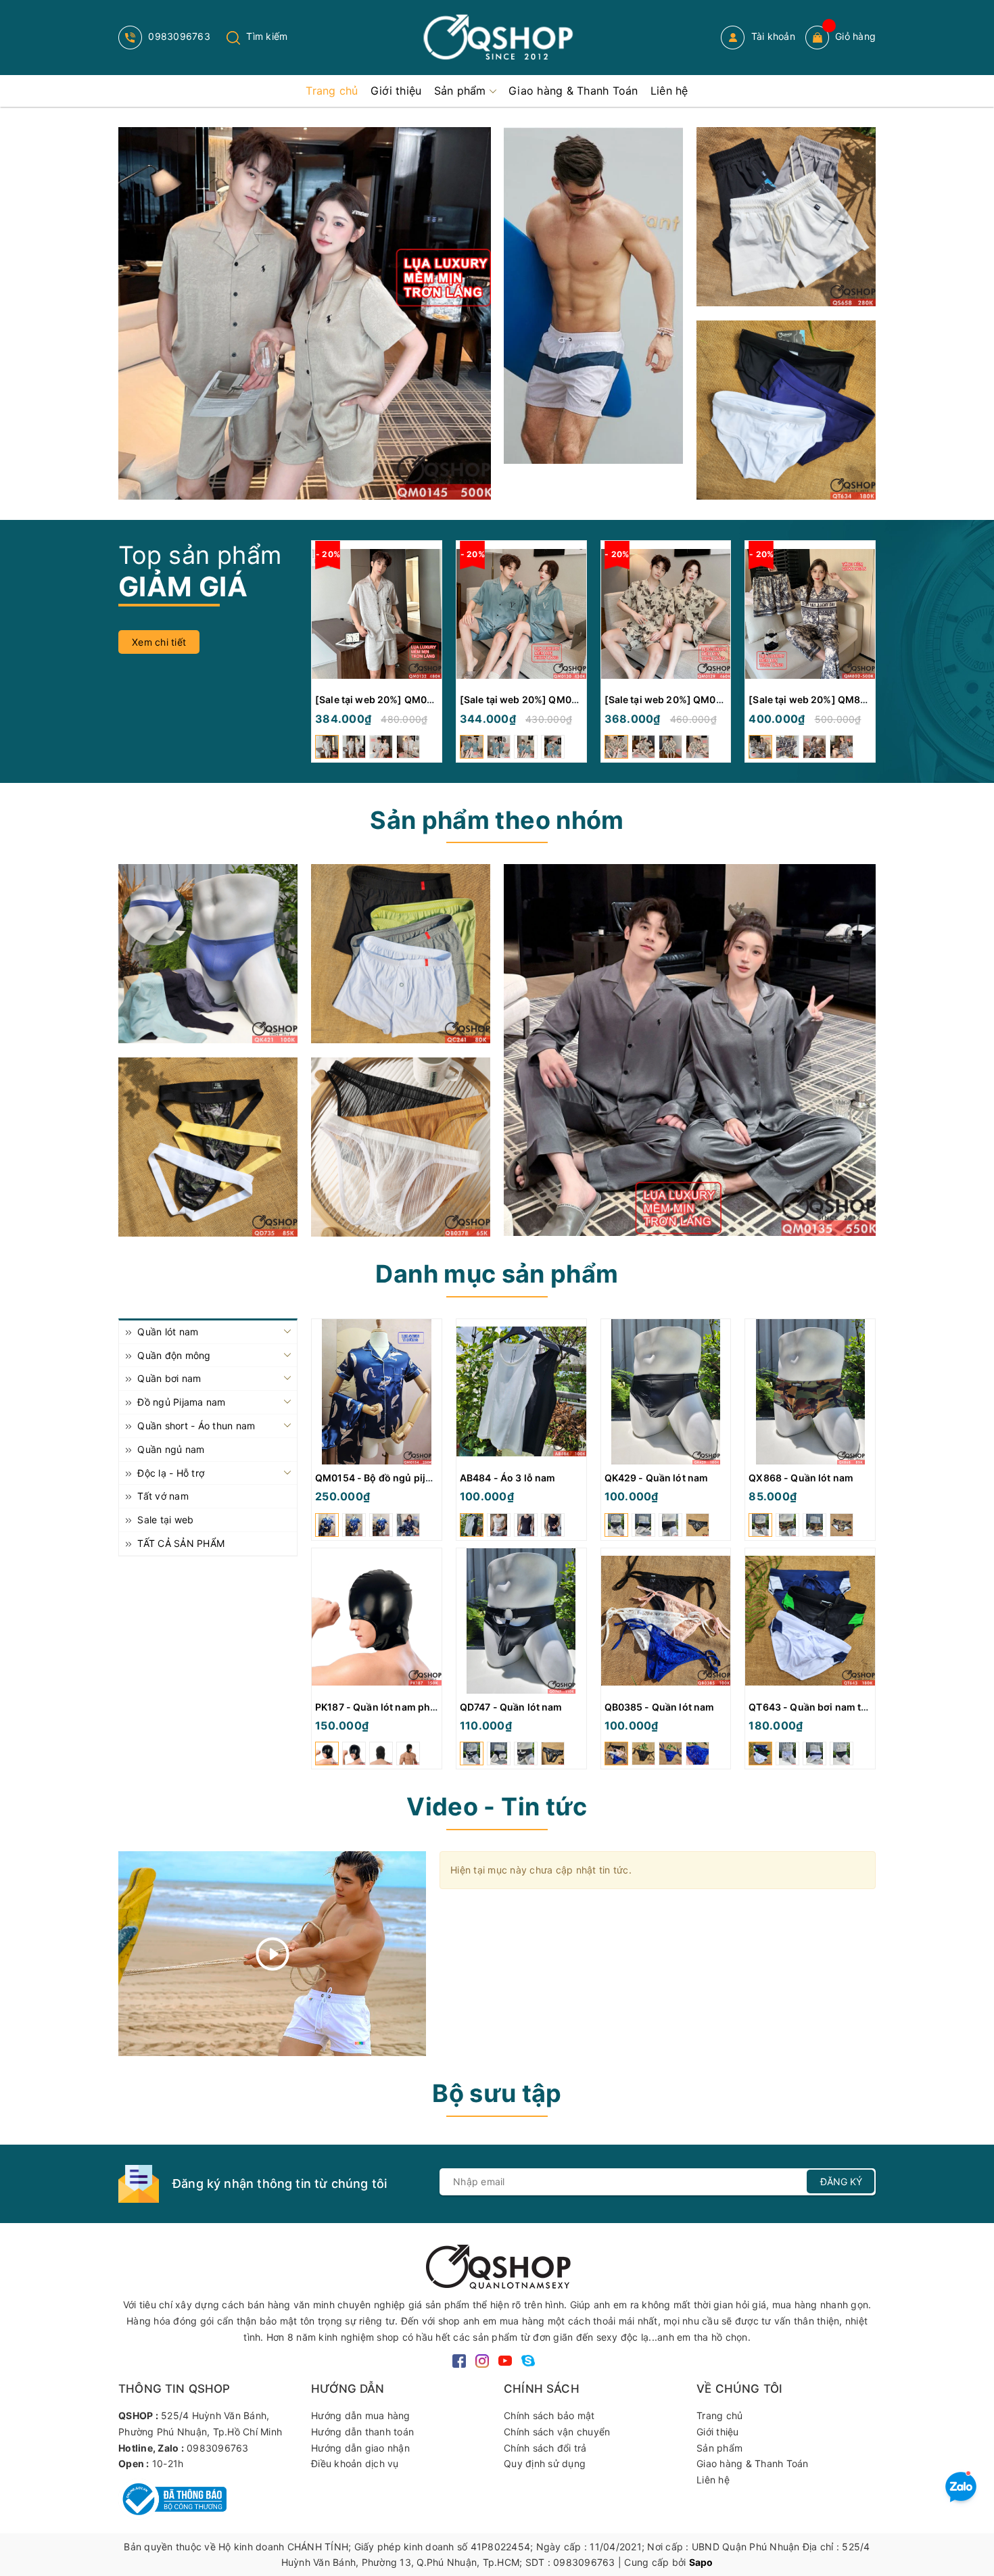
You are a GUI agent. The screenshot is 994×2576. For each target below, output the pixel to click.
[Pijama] (690, 1050)
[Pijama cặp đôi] (305, 313)
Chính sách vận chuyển (557, 2432)
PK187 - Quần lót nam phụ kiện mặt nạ (404, 1707)
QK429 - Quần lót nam (657, 1478)
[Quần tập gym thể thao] (786, 217)
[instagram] (482, 2359)
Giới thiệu (718, 2432)
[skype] (528, 2359)
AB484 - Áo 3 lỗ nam (508, 1478)
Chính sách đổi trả (545, 2448)
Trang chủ (719, 2415)
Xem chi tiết (159, 642)
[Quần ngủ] (401, 954)
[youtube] (505, 2359)
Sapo (701, 2562)
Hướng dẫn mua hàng (361, 2415)
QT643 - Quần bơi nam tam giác (823, 1707)
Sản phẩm (719, 2448)
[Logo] (497, 38)
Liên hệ (713, 2480)
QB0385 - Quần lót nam (660, 1707)
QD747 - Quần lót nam (511, 1707)
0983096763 (178, 36)
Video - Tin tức (497, 1807)
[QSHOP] (497, 2265)
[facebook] (459, 2359)
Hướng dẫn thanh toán (362, 2432)
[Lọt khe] (208, 954)
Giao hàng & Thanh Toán (753, 2463)
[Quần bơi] (786, 410)
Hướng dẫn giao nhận (360, 2448)
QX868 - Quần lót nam (801, 1478)
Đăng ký (841, 2181)
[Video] (272, 1954)
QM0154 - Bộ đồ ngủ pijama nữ (388, 1478)
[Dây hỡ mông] (208, 1147)
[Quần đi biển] (593, 295)
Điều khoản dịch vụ (355, 2463)
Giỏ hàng (855, 36)
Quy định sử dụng (545, 2463)
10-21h (168, 2463)
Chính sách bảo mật (549, 2415)
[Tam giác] (401, 1147)
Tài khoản (772, 36)
